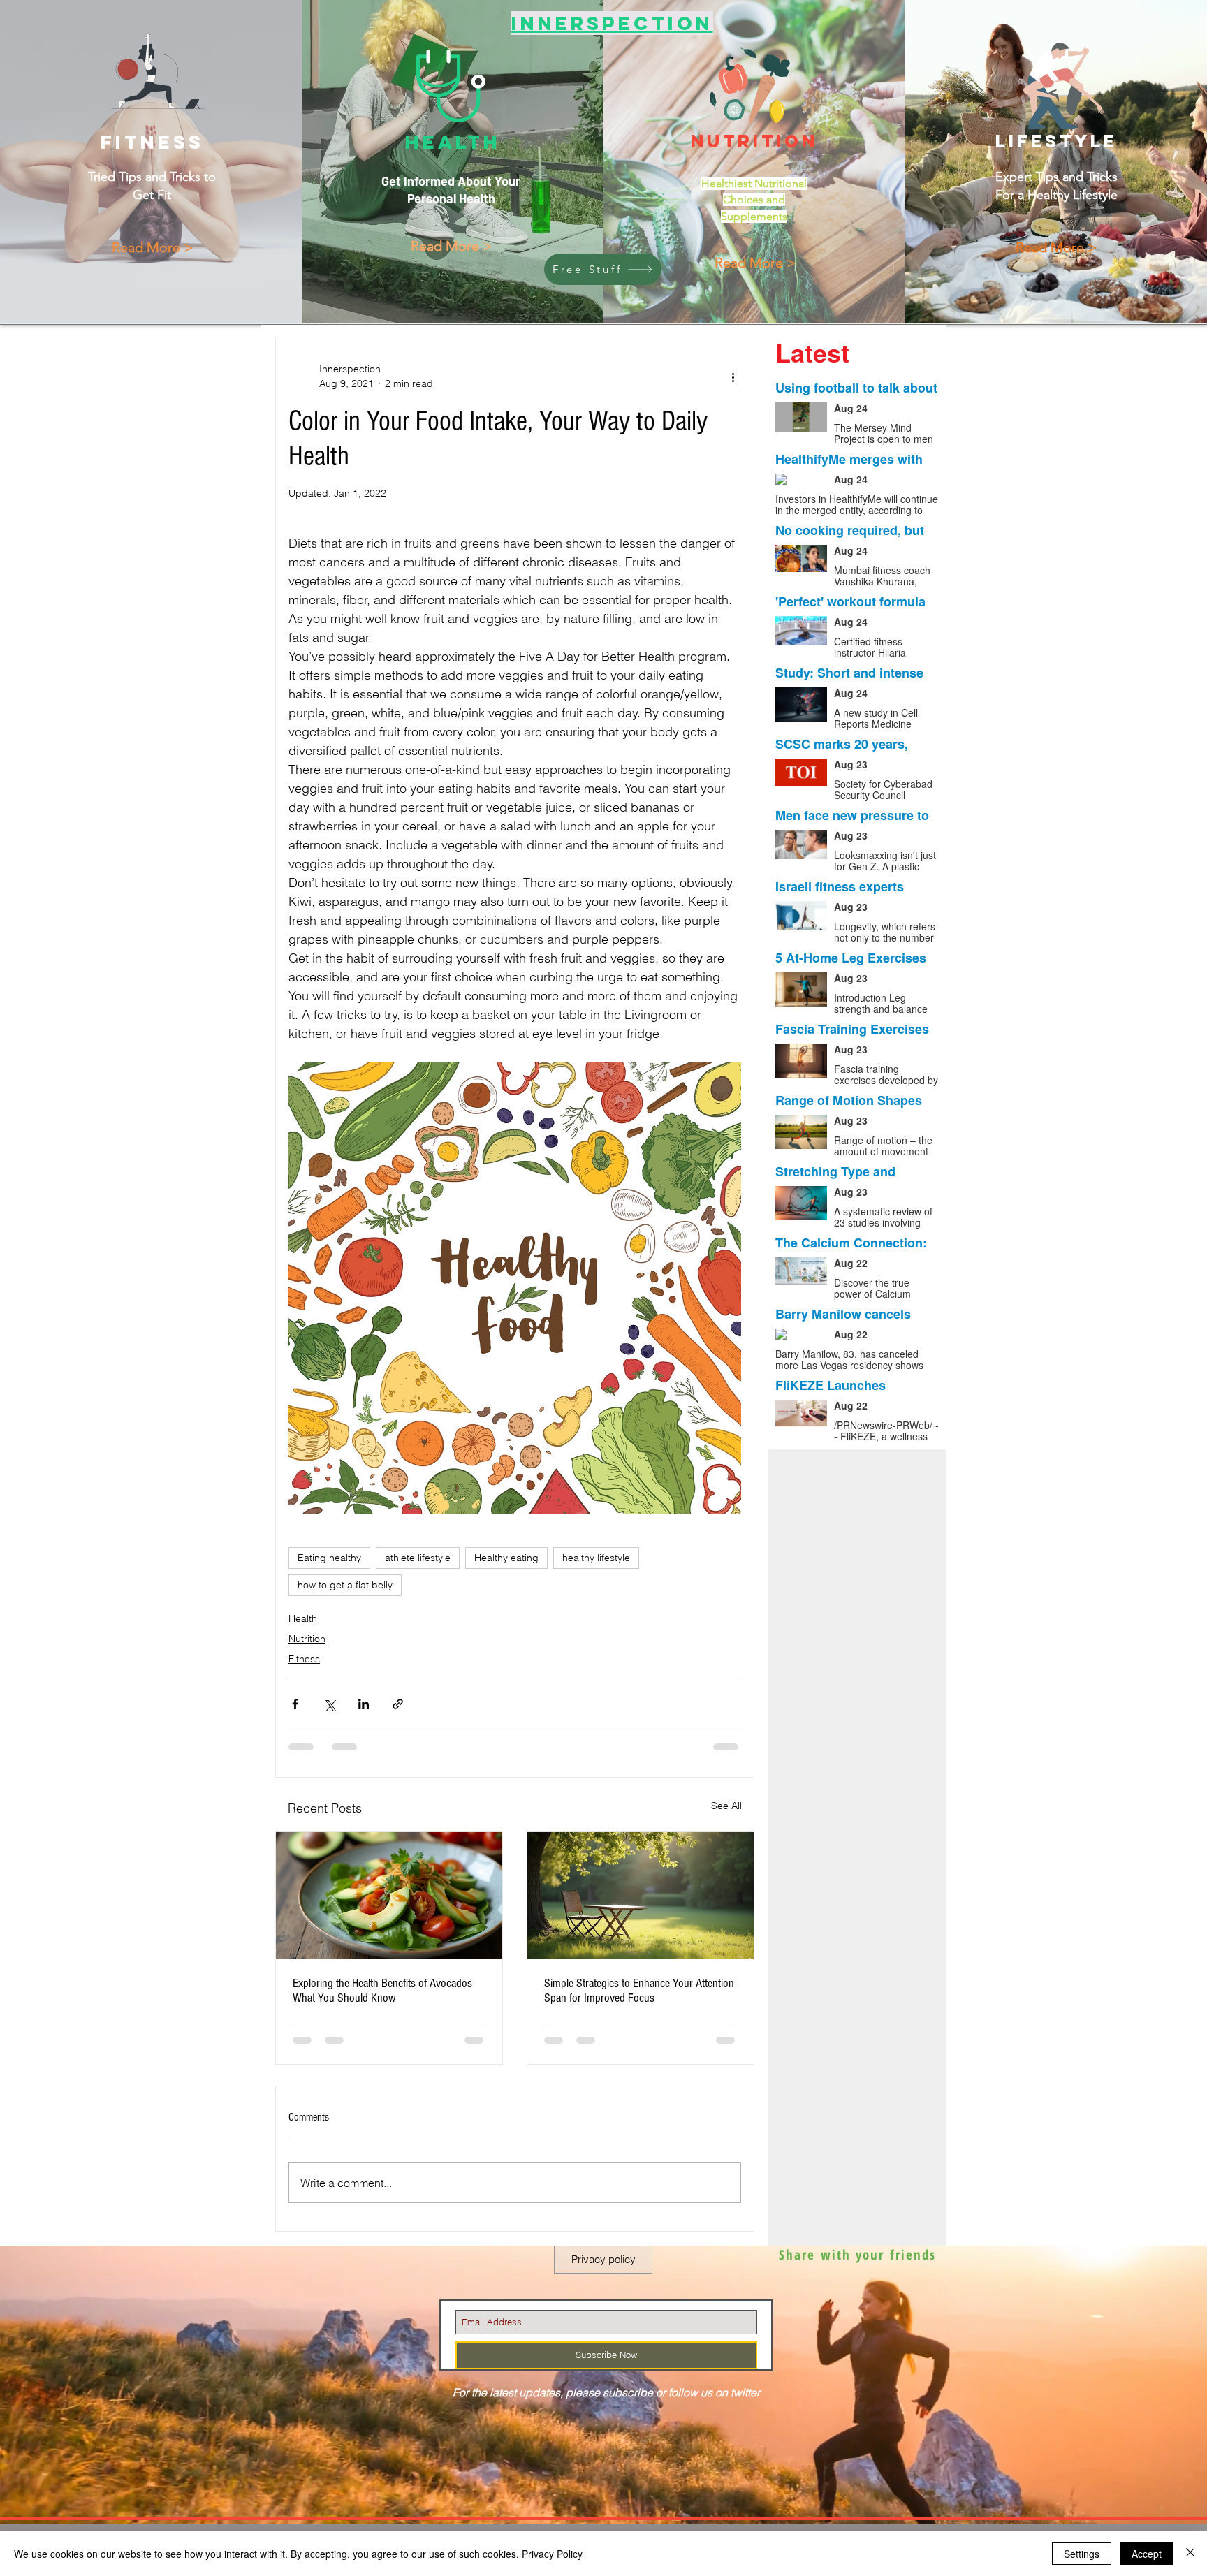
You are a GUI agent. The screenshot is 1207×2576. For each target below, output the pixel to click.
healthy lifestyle (596, 1558)
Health (303, 1618)
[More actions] (733, 376)
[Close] (1190, 2554)
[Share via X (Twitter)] (329, 1704)
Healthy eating (506, 1558)
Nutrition (307, 1639)
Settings (1082, 2554)
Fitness (304, 1659)
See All (726, 1806)
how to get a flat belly (345, 1585)
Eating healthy (329, 1558)
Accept (1147, 2554)
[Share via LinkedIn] (364, 1704)
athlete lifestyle (418, 1558)
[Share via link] (398, 1704)
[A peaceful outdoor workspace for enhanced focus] (641, 1896)
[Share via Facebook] (295, 1704)
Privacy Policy (552, 2554)
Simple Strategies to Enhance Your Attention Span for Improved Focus (639, 1991)
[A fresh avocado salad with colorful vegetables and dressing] (389, 1896)
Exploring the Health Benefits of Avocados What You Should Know (382, 1991)
